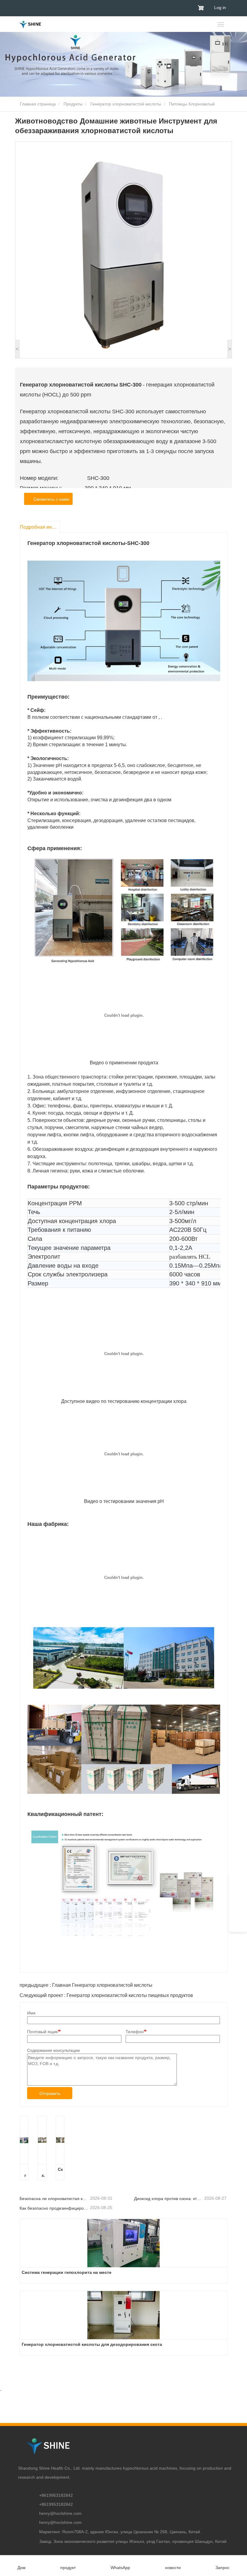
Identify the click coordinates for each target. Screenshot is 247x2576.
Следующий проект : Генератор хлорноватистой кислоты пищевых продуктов (106, 1995)
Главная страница (37, 104)
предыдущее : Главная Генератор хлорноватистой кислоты (86, 1985)
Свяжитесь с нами (50, 499)
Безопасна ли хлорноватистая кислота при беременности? (54, 2199)
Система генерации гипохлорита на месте (24, 2173)
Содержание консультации (53, 2050)
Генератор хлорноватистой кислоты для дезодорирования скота (42, 2173)
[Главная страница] (30, 25)
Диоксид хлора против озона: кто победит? (169, 2199)
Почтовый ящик (42, 2032)
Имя (31, 2013)
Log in (220, 8)
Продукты (73, 104)
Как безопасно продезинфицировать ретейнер (54, 2208)
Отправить (50, 2093)
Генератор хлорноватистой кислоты (126, 104)
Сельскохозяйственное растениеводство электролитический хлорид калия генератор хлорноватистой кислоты (60, 2173)
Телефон (135, 2032)
